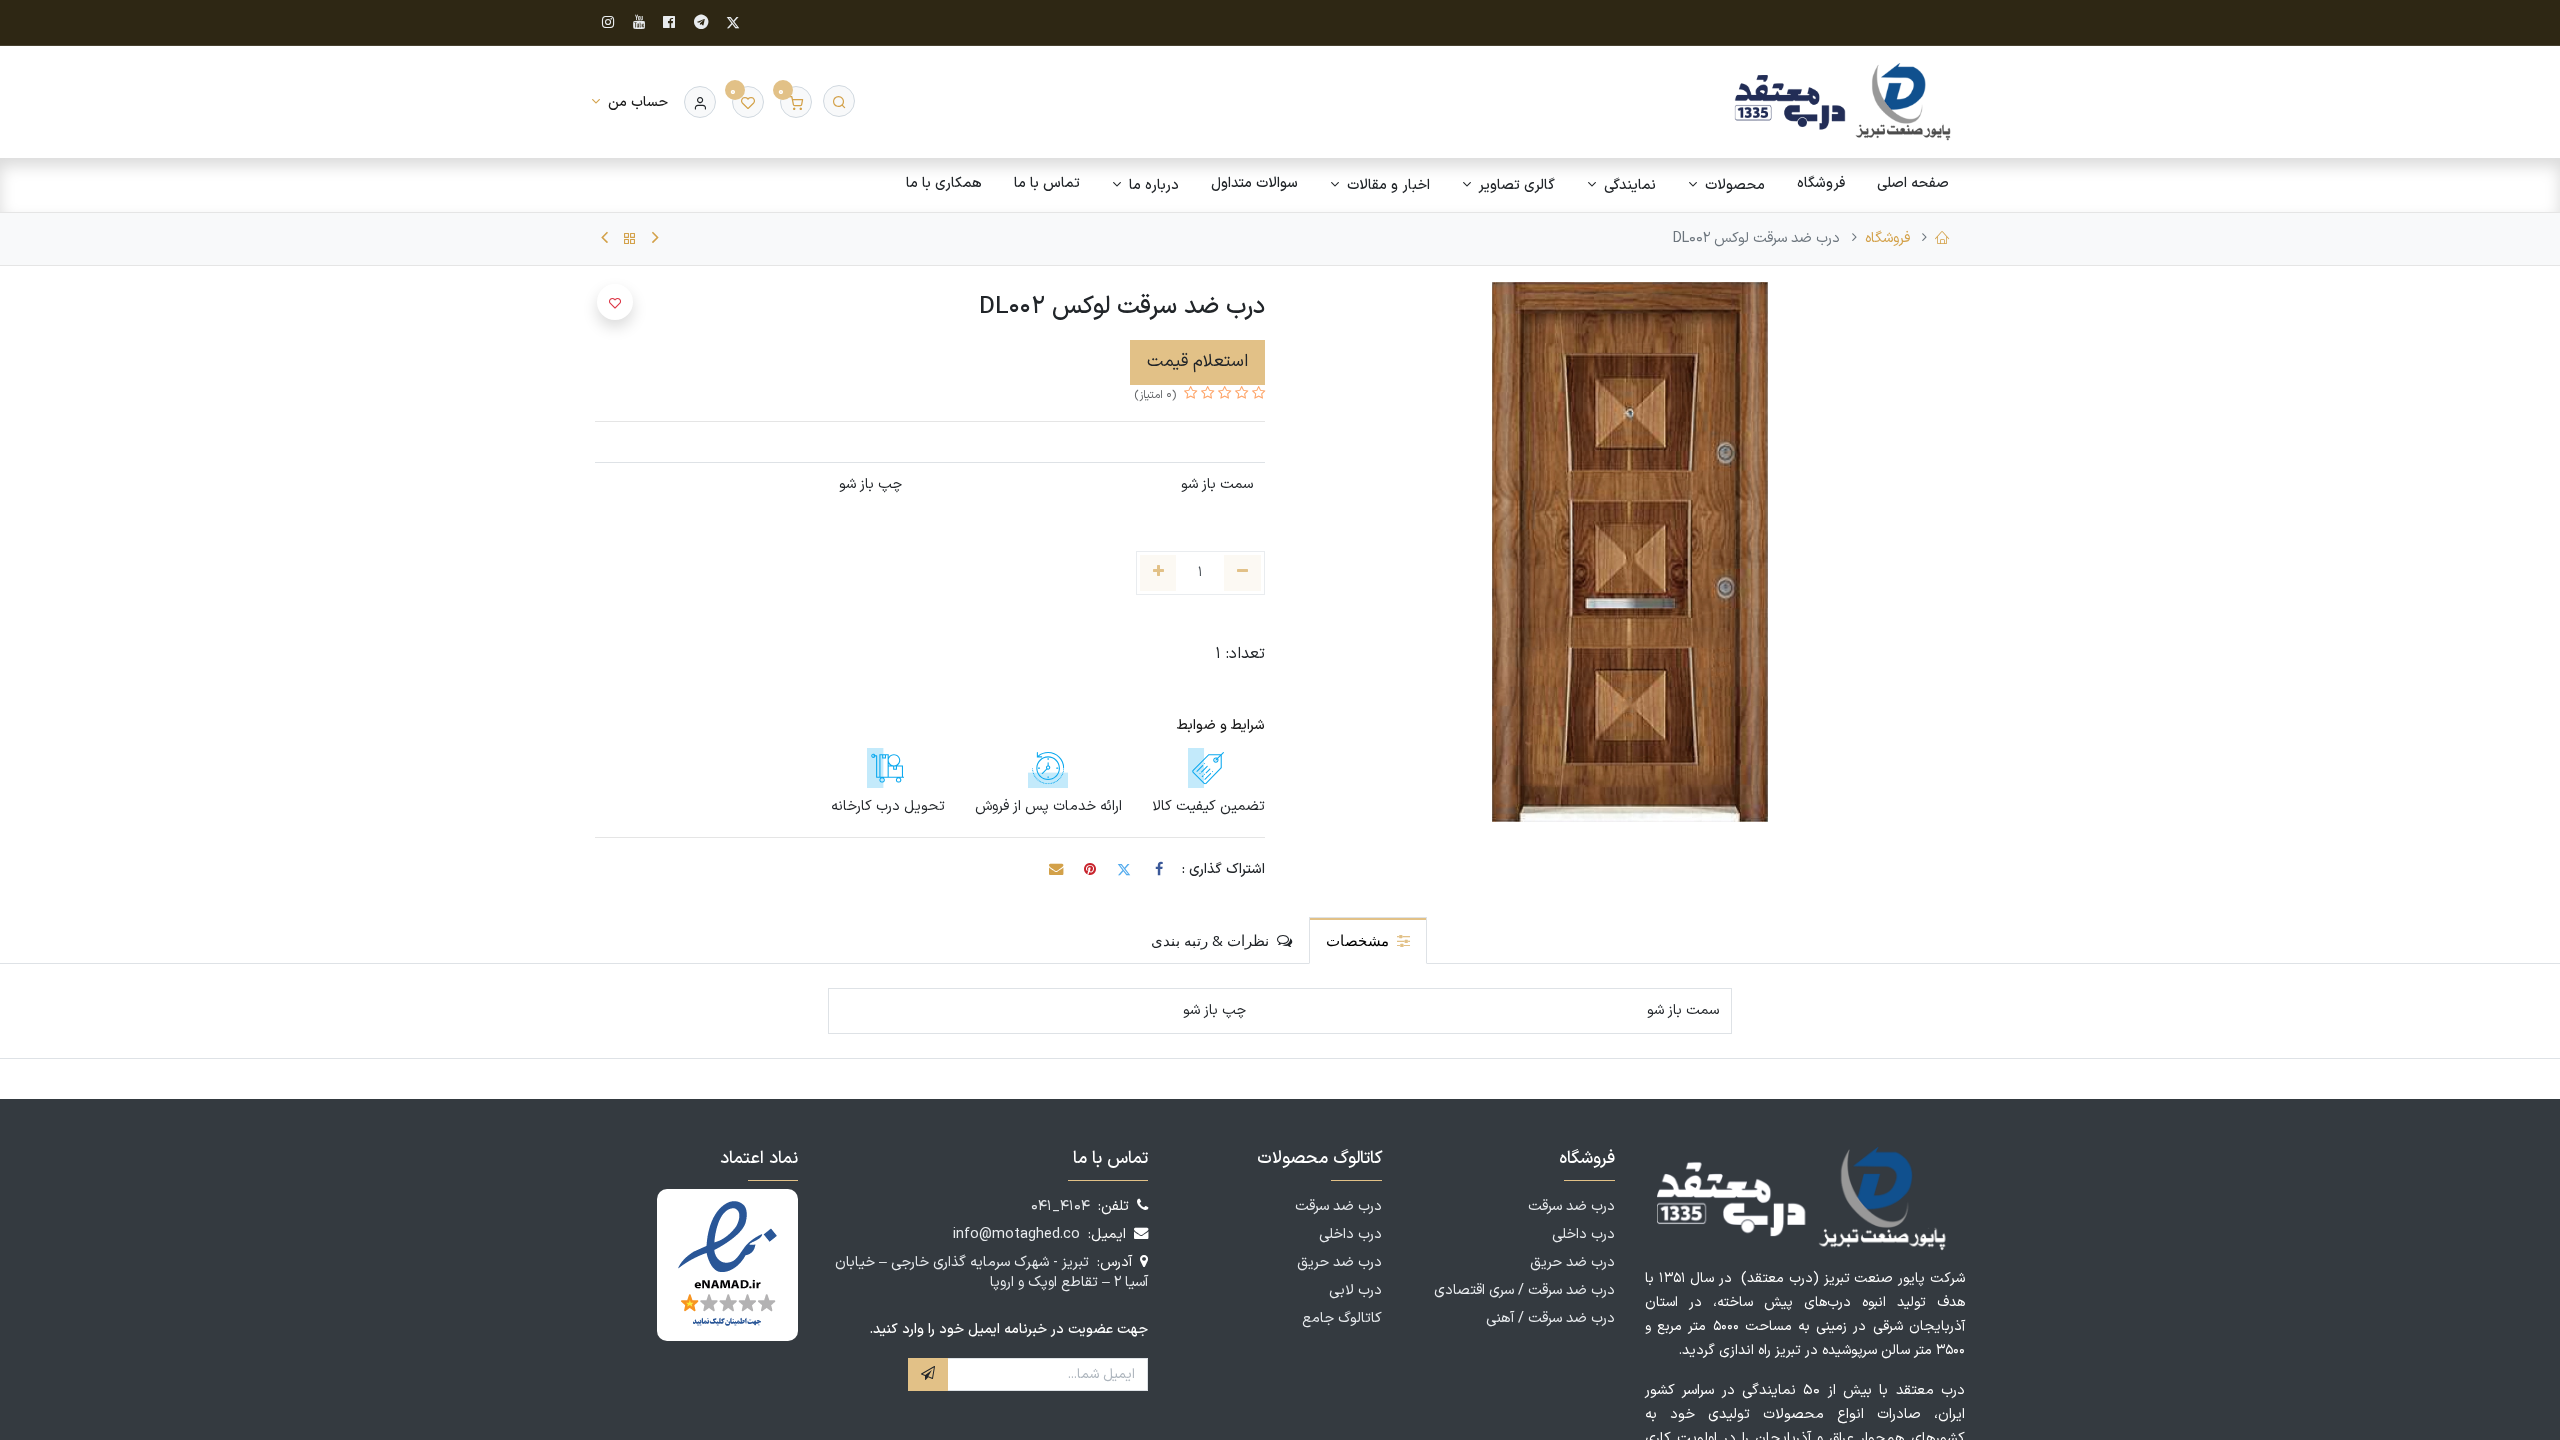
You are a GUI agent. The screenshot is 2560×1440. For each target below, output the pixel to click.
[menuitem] (1913, 184)
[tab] (1368, 940)
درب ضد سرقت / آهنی (1550, 1318)
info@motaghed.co (1016, 1234)
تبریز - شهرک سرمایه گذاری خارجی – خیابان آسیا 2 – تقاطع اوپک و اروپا (991, 1272)
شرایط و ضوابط (1221, 725)
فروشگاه (1887, 238)
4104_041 (1060, 1206)
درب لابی (1355, 1290)
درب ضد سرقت (1571, 1206)
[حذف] (1242, 573)
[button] (615, 302)
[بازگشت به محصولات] (630, 239)
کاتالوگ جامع (1342, 1318)
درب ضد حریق (1572, 1262)
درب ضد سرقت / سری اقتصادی (1524, 1290)
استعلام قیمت (1197, 361)
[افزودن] (1158, 573)
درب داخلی (1583, 1234)
